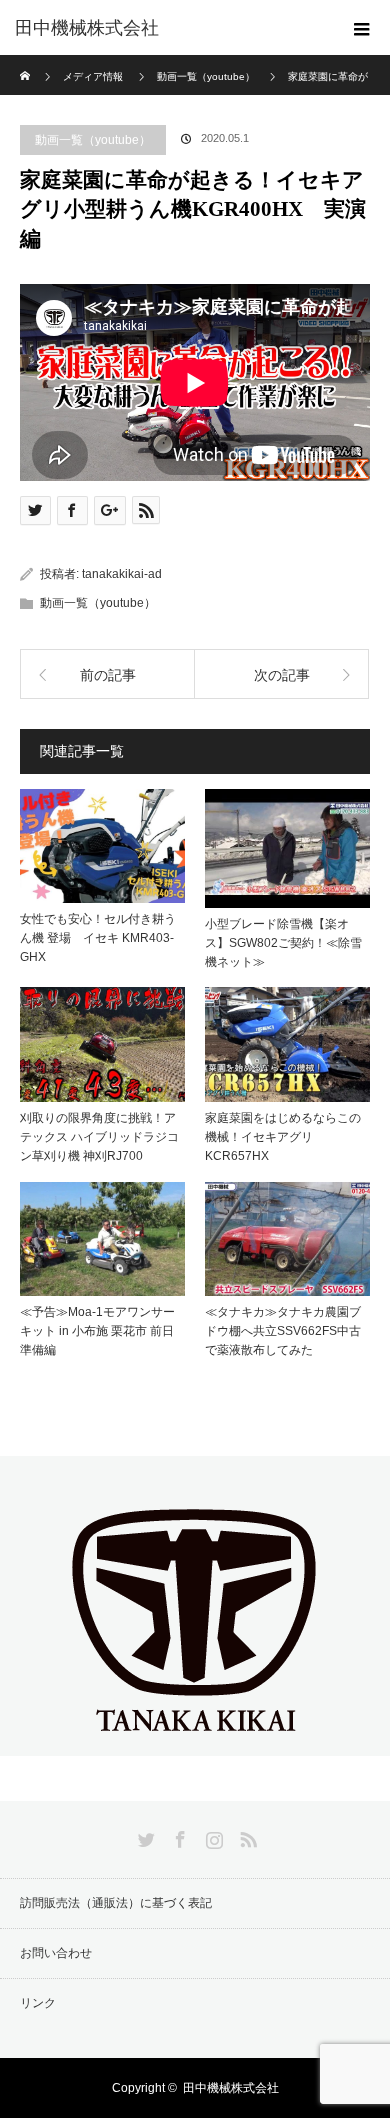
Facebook (178, 1836)
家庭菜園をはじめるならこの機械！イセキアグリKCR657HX (283, 1137)
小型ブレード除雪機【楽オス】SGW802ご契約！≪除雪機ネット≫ (283, 943)
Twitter (144, 1836)
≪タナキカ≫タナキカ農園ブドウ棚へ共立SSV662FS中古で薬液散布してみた (283, 1331)
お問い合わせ (56, 1953)
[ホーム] (26, 62)
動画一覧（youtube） (93, 140)
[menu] (362, 28)
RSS (246, 1836)
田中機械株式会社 (87, 28)
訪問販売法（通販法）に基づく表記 (116, 1903)
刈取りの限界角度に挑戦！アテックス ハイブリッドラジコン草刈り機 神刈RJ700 (99, 1137)
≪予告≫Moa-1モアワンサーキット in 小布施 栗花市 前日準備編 (97, 1331)
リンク (38, 2003)
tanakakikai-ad (122, 574)
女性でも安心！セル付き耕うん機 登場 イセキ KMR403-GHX (98, 938)
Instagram (212, 1836)
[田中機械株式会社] (195, 1739)
